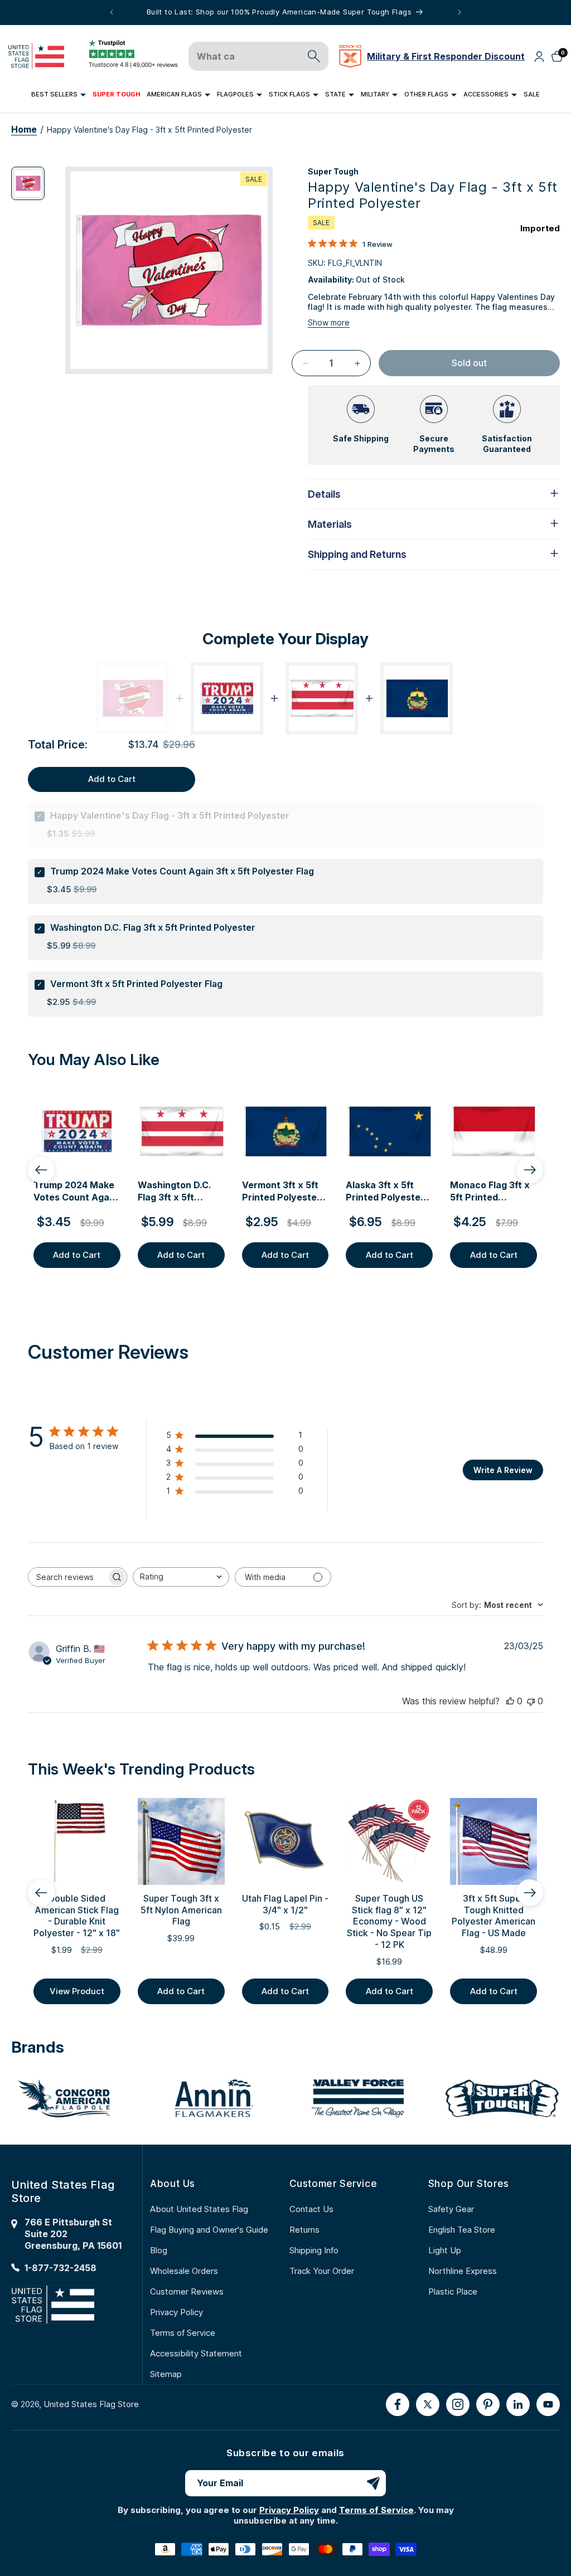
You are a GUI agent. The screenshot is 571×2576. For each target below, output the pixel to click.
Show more (329, 322)
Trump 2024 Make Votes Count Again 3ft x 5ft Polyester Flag (182, 871)
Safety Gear (451, 2209)
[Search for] (314, 56)
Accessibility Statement (196, 2353)
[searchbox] (67, 1577)
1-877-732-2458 (61, 2268)
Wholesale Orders (184, 2271)
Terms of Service (183, 2333)
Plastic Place (453, 2291)
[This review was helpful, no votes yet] (510, 1701)
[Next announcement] (459, 12)
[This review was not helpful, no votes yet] (531, 1701)
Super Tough (333, 171)
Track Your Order (322, 2271)
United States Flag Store (91, 2404)
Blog (159, 2250)
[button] (59, 95)
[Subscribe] (373, 2483)
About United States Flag (199, 2209)
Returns (304, 2230)
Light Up (445, 2250)
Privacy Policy (176, 2312)
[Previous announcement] (112, 12)
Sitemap (166, 2374)
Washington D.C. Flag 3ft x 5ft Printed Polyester (153, 927)
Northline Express (463, 2271)
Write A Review (503, 1470)
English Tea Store (462, 2230)
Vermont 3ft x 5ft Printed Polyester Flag (136, 984)
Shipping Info (314, 2250)
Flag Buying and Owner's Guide (209, 2230)
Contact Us (311, 2209)
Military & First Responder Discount (446, 56)
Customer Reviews (187, 2291)
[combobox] (181, 1577)
